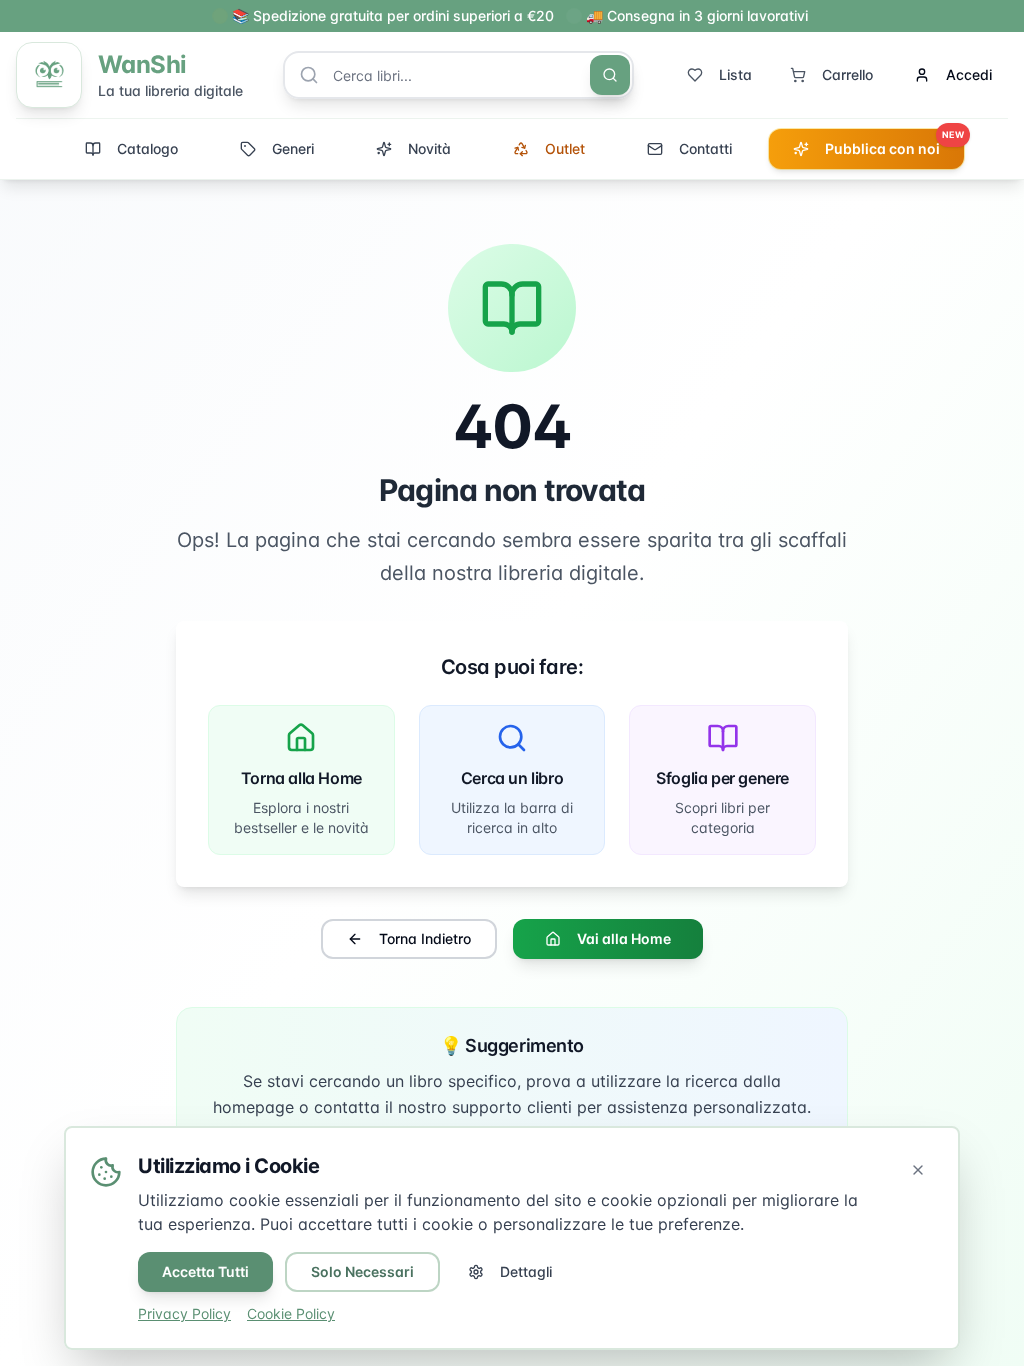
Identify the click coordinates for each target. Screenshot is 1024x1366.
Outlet (565, 148)
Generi (293, 148)
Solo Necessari (362, 1271)
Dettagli (526, 1271)
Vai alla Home (624, 938)
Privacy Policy (184, 1313)
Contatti (705, 148)
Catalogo (147, 148)
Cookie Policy (291, 1313)
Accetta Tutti (205, 1271)
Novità (429, 148)
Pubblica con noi (894, 143)
